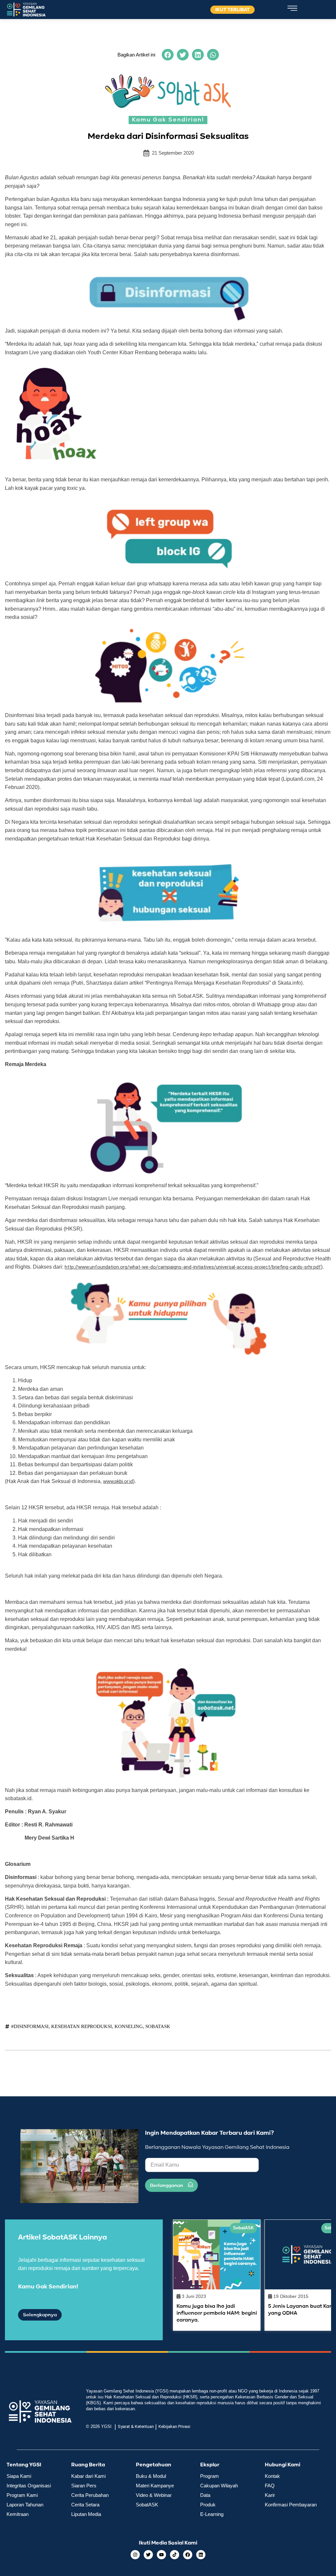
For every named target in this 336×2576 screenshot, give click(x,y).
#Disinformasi (30, 2026)
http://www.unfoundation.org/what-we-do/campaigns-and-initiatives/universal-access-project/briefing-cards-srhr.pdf (193, 1267)
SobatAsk (158, 2026)
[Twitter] (148, 2555)
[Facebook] (188, 2555)
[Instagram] (135, 2555)
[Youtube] (161, 2555)
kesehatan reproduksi (82, 2026)
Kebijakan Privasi (174, 2426)
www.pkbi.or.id (118, 1481)
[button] (168, 55)
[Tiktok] (175, 2555)
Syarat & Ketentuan (136, 2426)
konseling (129, 2026)
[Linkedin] (201, 2555)
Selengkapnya (40, 2315)
